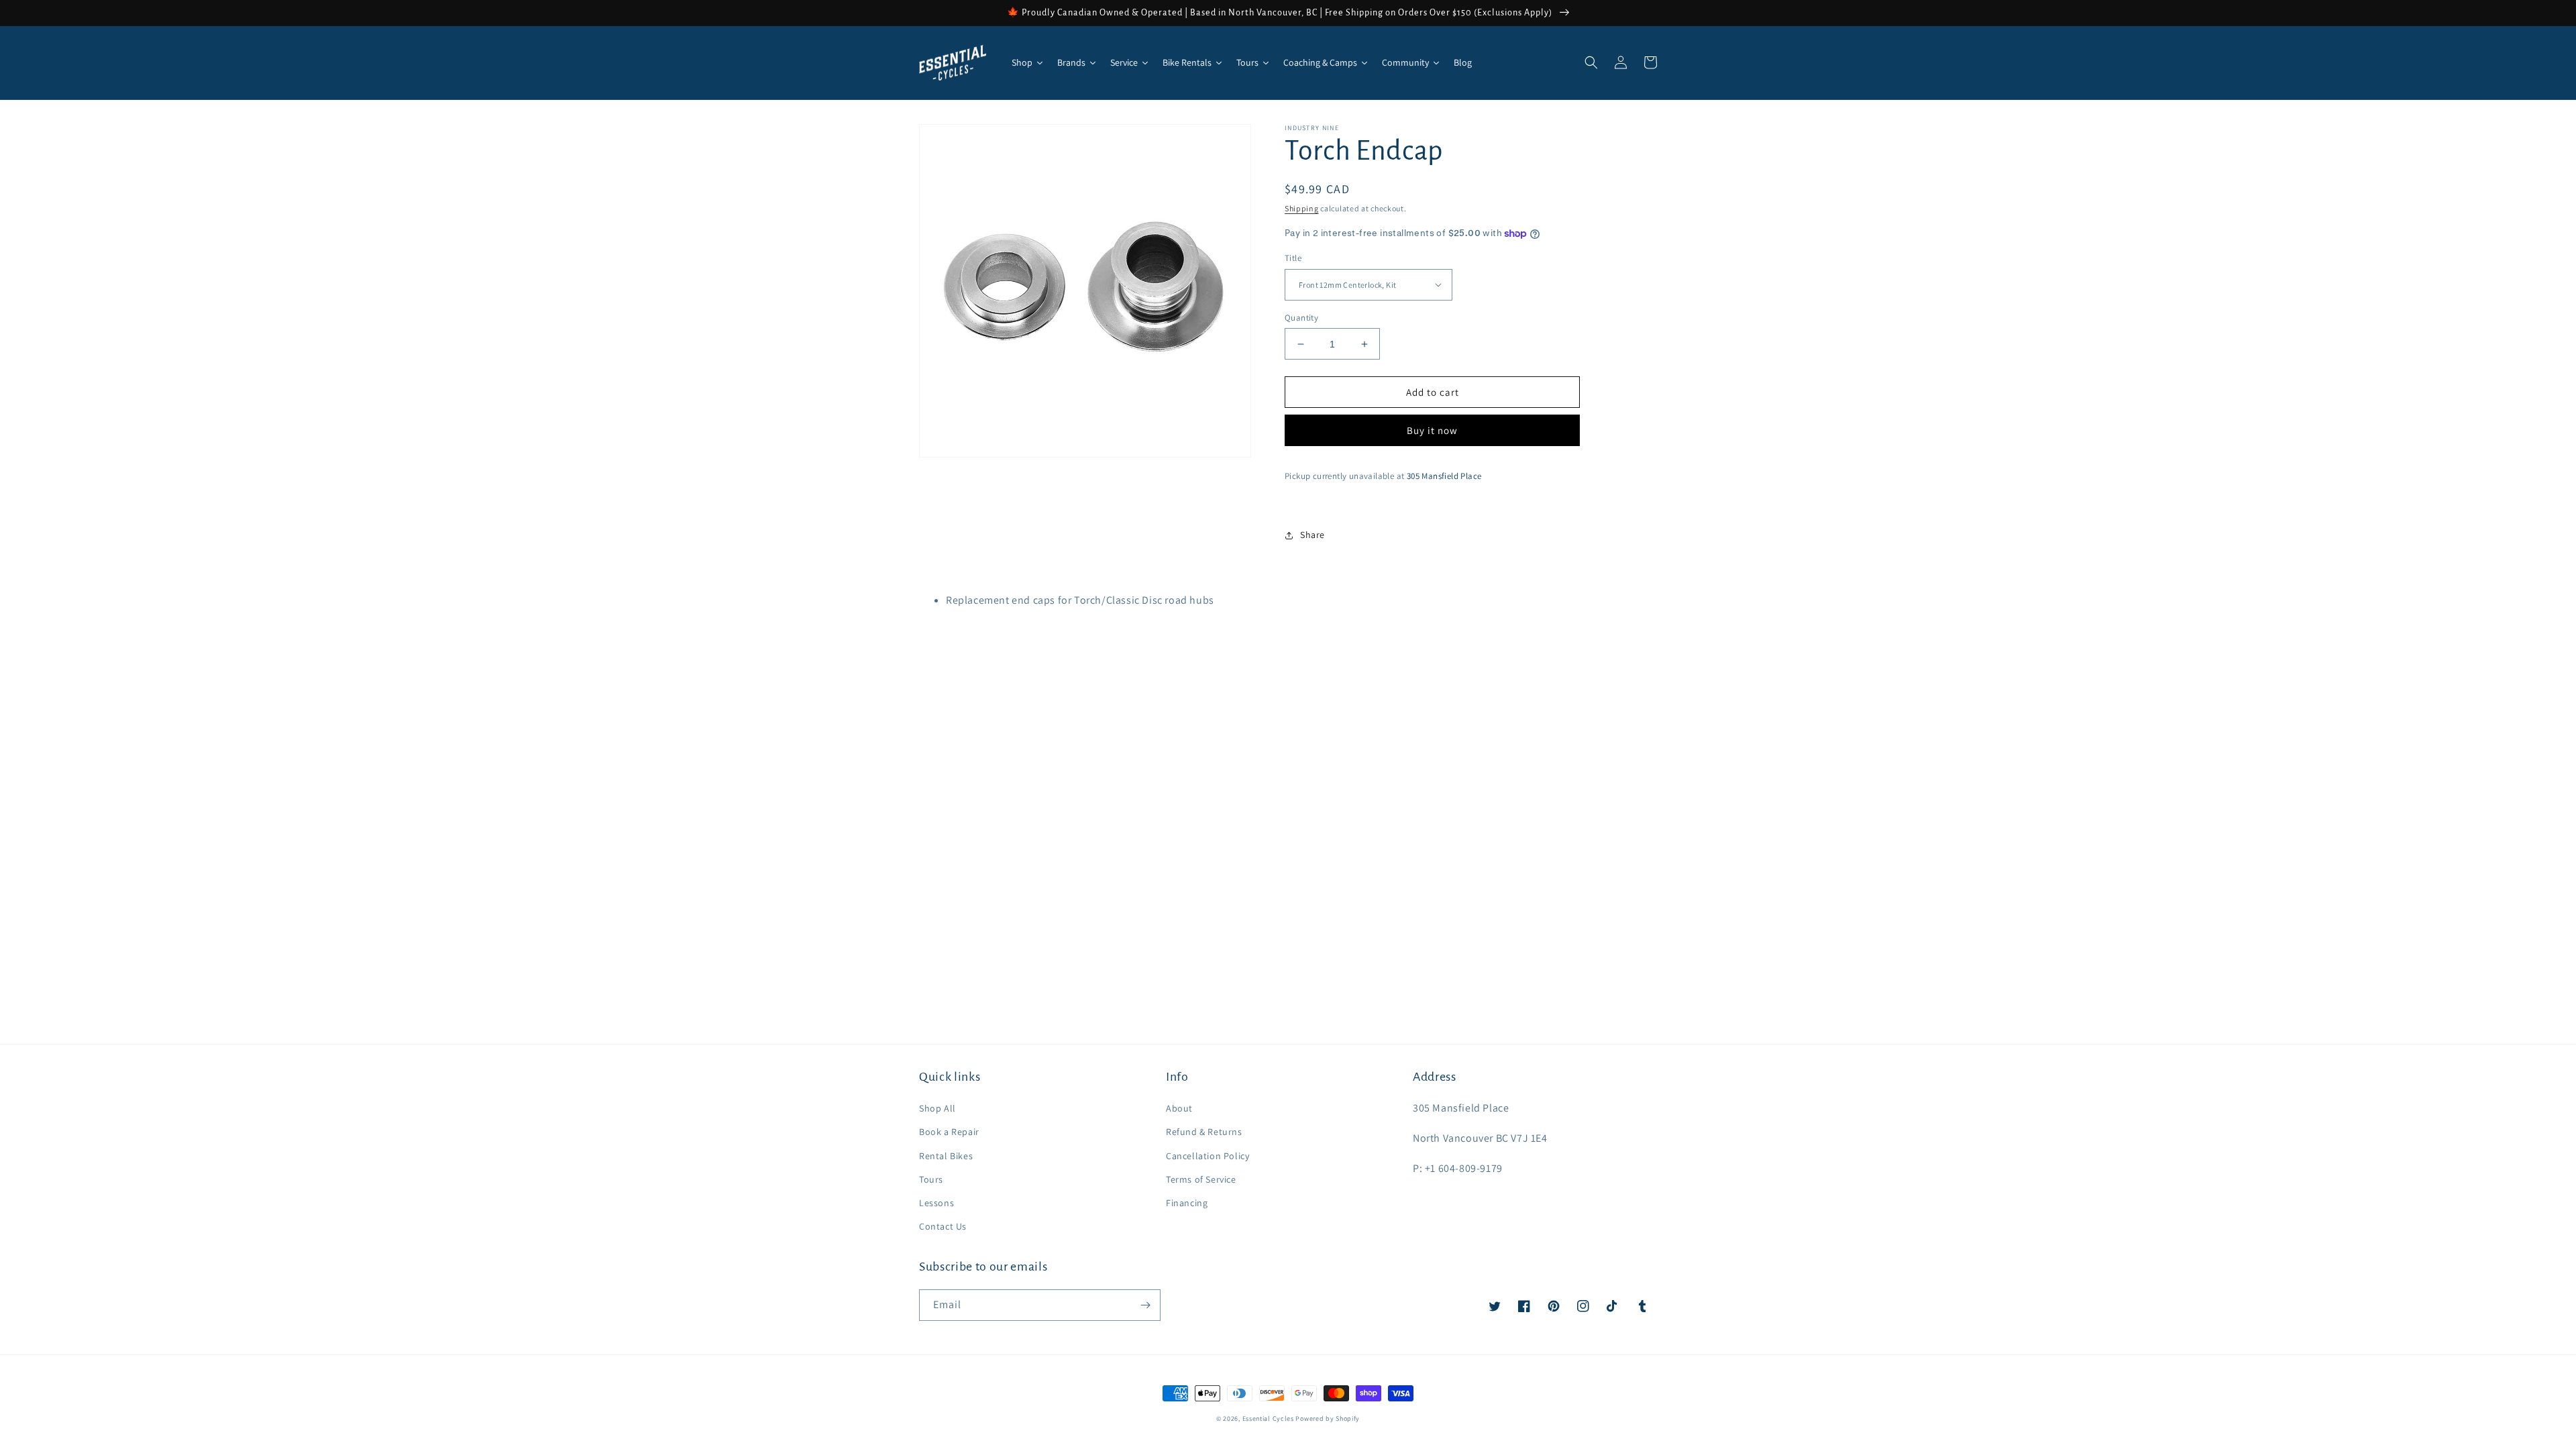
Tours (931, 1179)
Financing (1187, 1203)
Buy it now (1432, 430)
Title (1293, 258)
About (1179, 1108)
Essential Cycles (1268, 1418)
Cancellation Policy (1207, 1156)
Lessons (936, 1203)
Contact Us (943, 1226)
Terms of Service (1201, 1179)
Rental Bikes (946, 1156)
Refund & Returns (1204, 1132)
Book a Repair (949, 1132)
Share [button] (1312, 535)
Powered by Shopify (1328, 1418)
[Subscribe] (1145, 1305)
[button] (1591, 62)
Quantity (1301, 318)
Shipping (1302, 208)
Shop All (937, 1108)
